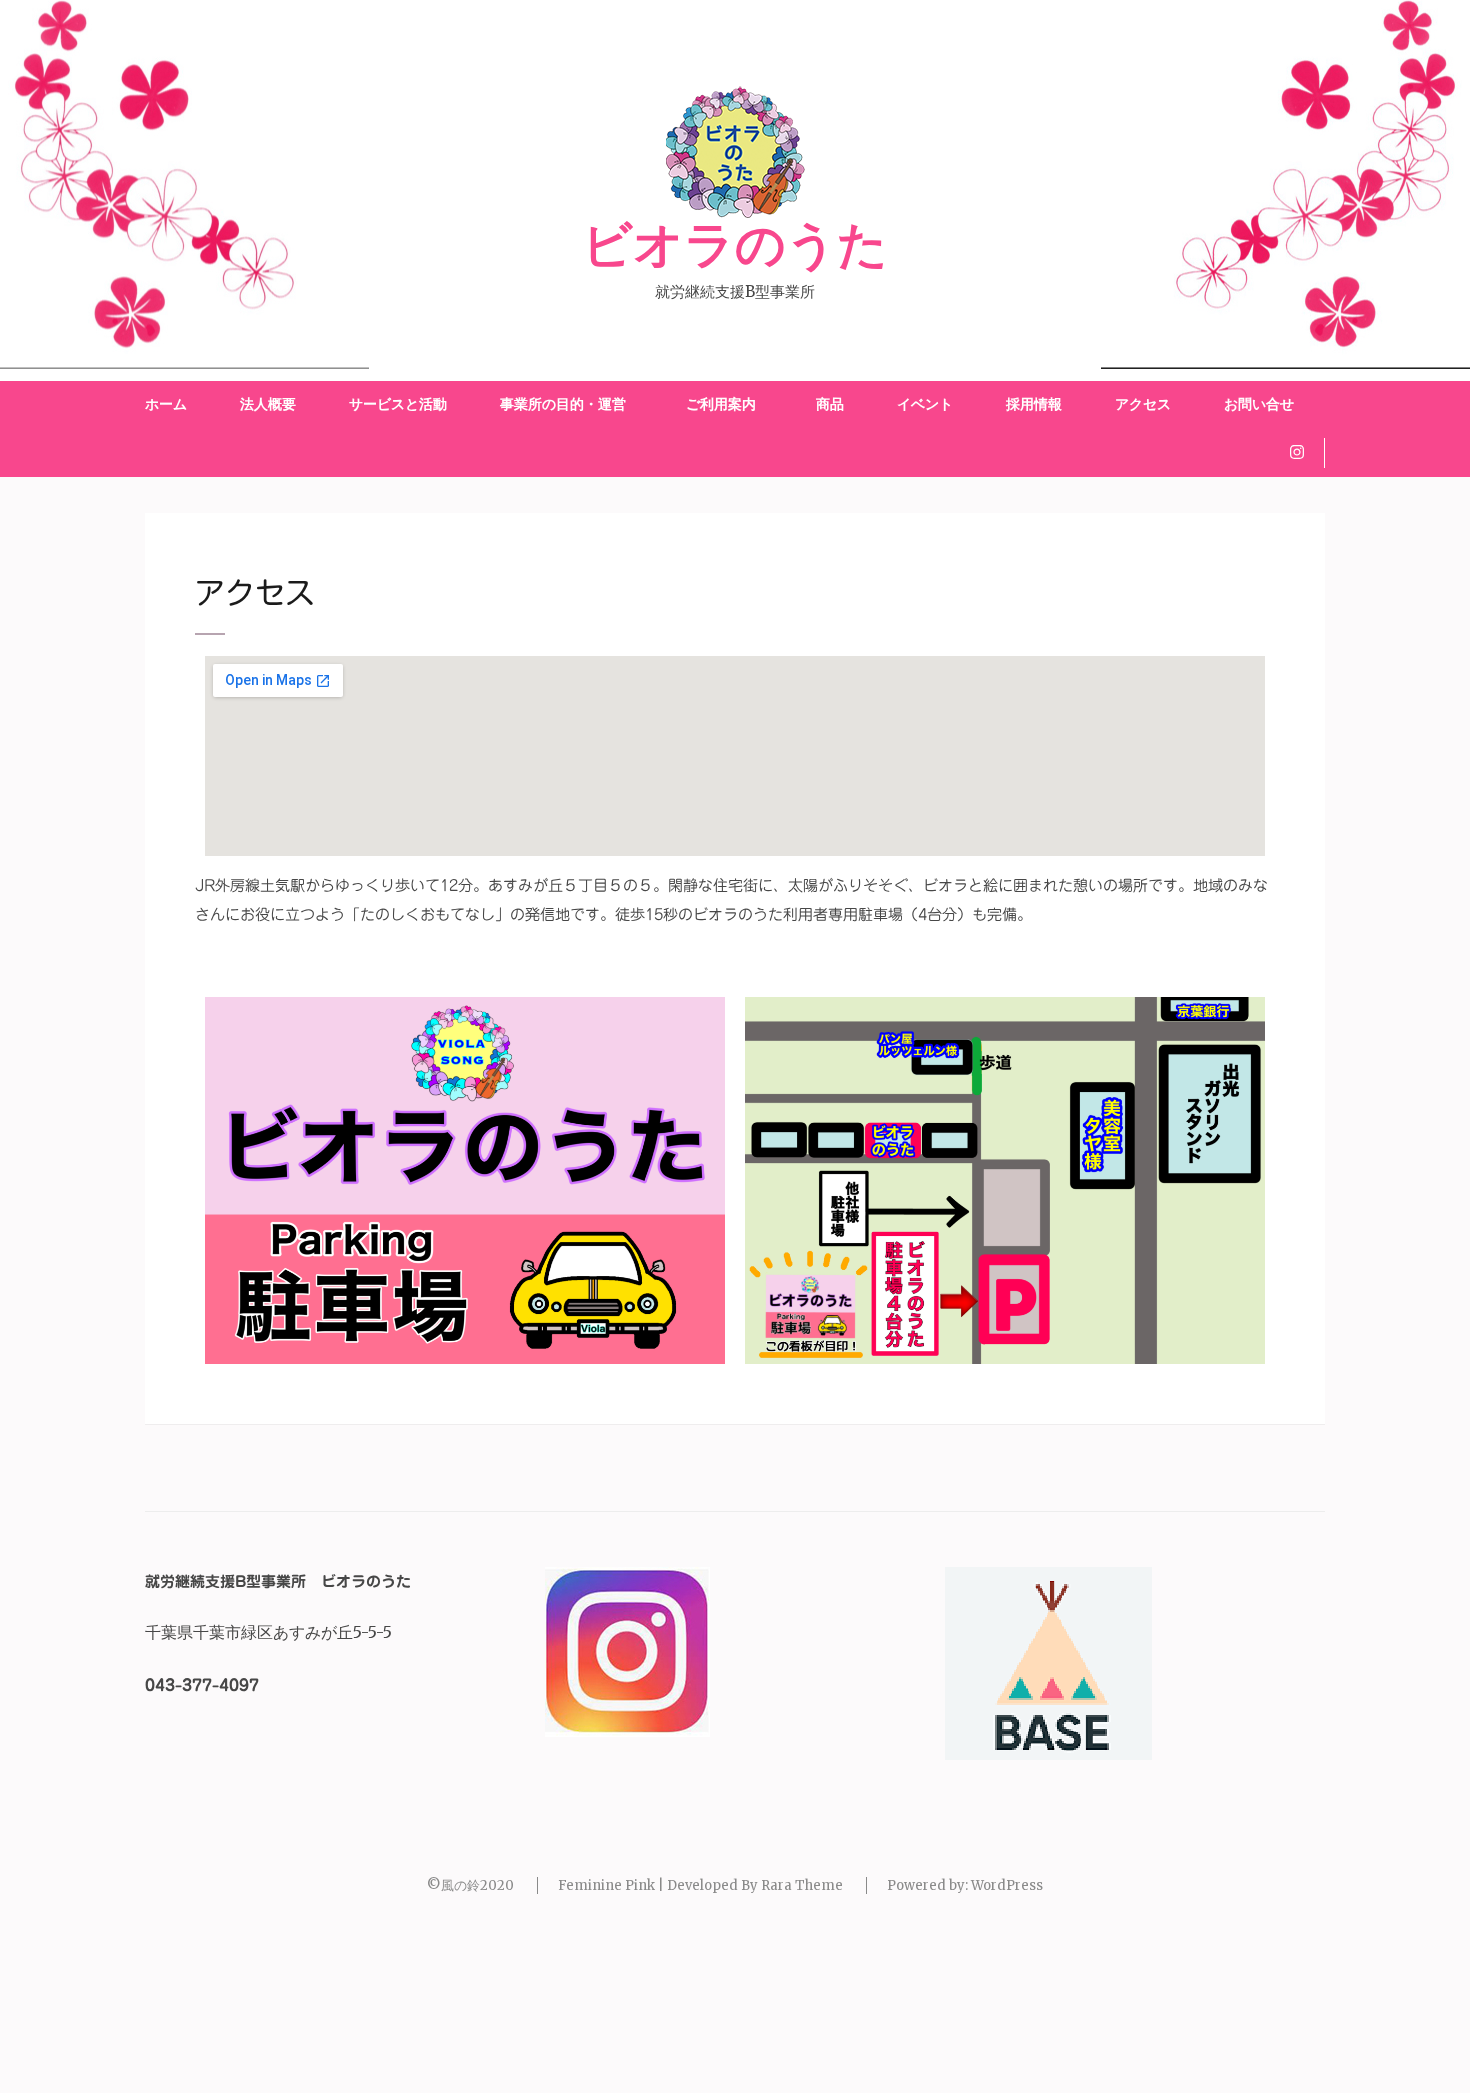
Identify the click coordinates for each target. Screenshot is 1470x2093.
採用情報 (1034, 404)
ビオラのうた (735, 246)
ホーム (166, 404)
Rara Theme (802, 1885)
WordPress (1007, 1885)
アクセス (1143, 404)
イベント (925, 404)
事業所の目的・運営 (563, 404)
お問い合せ (1259, 404)
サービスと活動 (398, 404)
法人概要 (268, 404)
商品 (830, 404)
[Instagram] (1297, 452)
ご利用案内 (724, 404)
